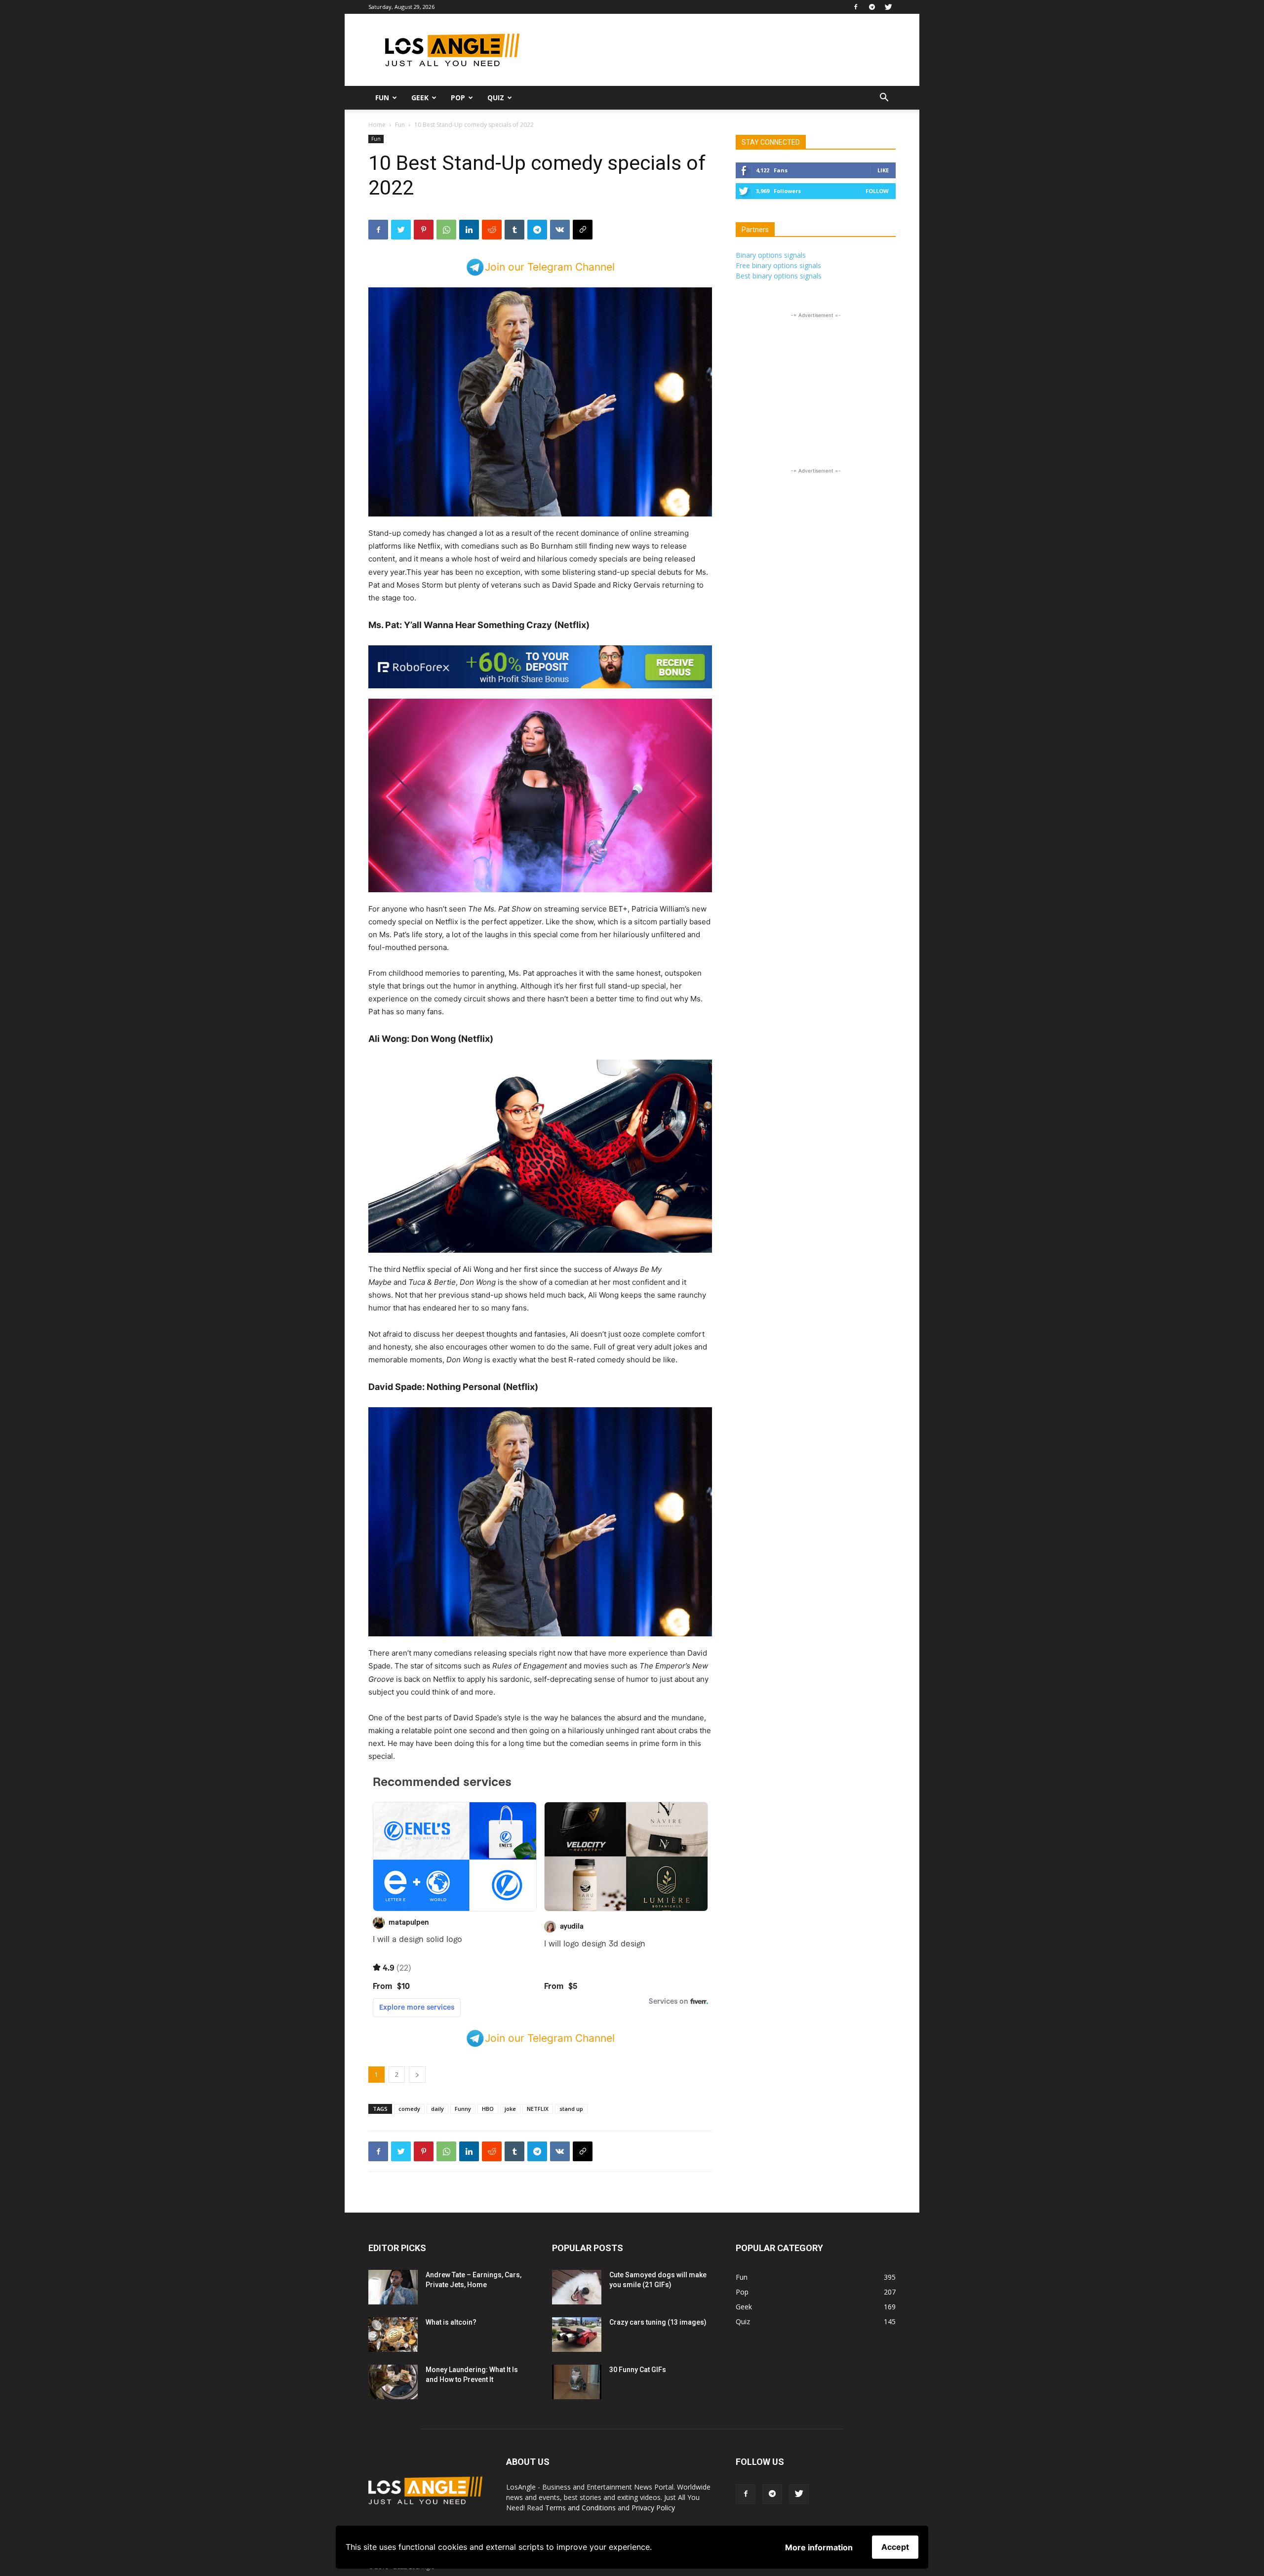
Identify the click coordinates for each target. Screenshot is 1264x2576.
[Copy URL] (583, 230)
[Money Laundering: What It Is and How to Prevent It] (393, 2382)
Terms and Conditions (580, 2508)
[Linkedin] (469, 230)
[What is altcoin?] (393, 2335)
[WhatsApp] (446, 230)
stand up (571, 2109)
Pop (458, 98)
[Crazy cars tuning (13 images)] (577, 2335)
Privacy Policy (653, 2508)
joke (510, 2109)
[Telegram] (872, 7)
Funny (463, 2109)
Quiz (496, 98)
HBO (488, 2109)
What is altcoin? (451, 2322)
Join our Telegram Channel (550, 267)
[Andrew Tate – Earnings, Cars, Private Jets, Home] (393, 2287)
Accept (895, 2547)
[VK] (560, 230)
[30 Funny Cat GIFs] (577, 2382)
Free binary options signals (778, 265)
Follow (877, 191)
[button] (884, 99)
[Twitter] (888, 7)
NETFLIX (538, 2109)
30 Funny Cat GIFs (638, 2370)
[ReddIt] (492, 230)
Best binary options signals (779, 276)
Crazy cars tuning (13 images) (658, 2322)
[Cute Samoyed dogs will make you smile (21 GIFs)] (577, 2287)
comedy (409, 2109)
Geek (420, 98)
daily (437, 2109)
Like (883, 170)
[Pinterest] (424, 230)
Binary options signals (771, 255)
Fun (382, 98)
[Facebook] (856, 7)
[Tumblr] (514, 230)
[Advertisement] (716, 50)
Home (377, 125)
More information (819, 2547)
